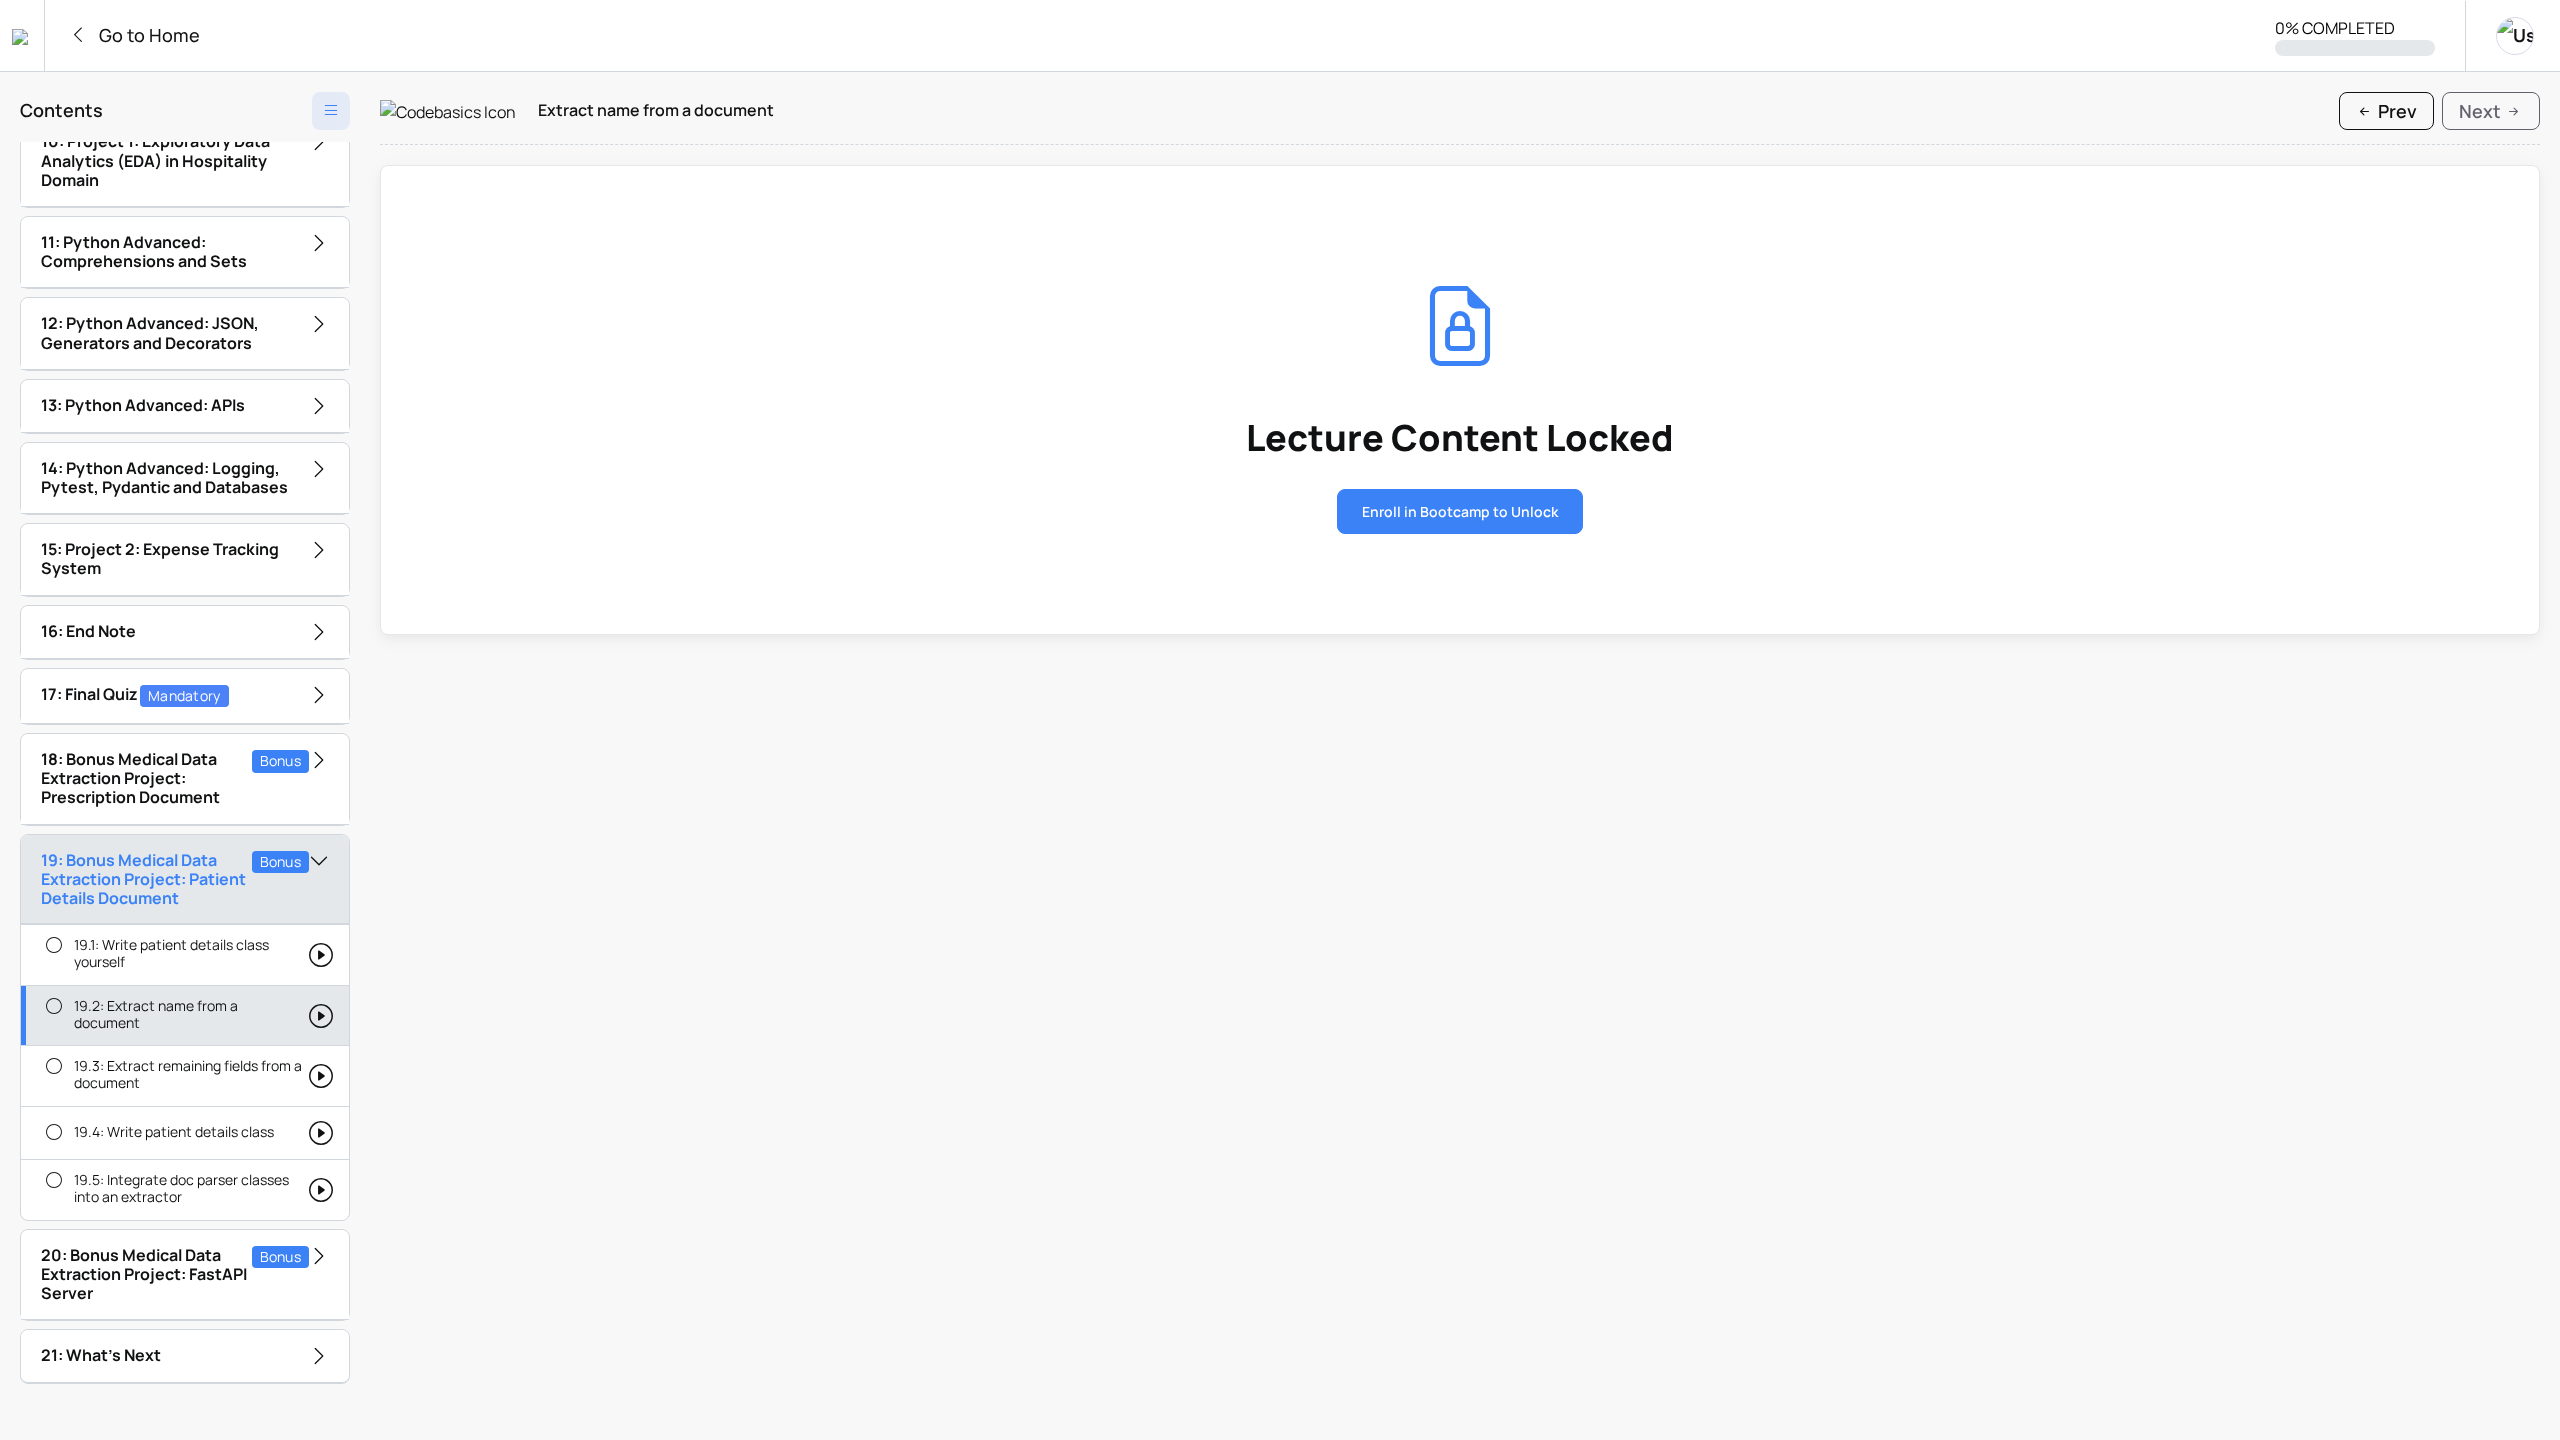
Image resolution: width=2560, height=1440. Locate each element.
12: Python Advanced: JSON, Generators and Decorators (150, 332)
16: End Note (88, 631)
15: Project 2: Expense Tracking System (160, 558)
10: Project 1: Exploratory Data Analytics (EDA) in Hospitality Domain (155, 160)
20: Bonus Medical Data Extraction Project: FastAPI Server (171, 1274)
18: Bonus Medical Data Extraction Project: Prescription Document (171, 778)
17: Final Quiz (131, 694)
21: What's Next (101, 1355)
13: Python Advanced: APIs (143, 405)
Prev (2395, 111)
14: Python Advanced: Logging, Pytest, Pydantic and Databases (164, 477)
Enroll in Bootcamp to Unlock (1460, 511)
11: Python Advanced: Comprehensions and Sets (144, 251)
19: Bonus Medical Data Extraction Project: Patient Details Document (171, 879)
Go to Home (147, 35)
